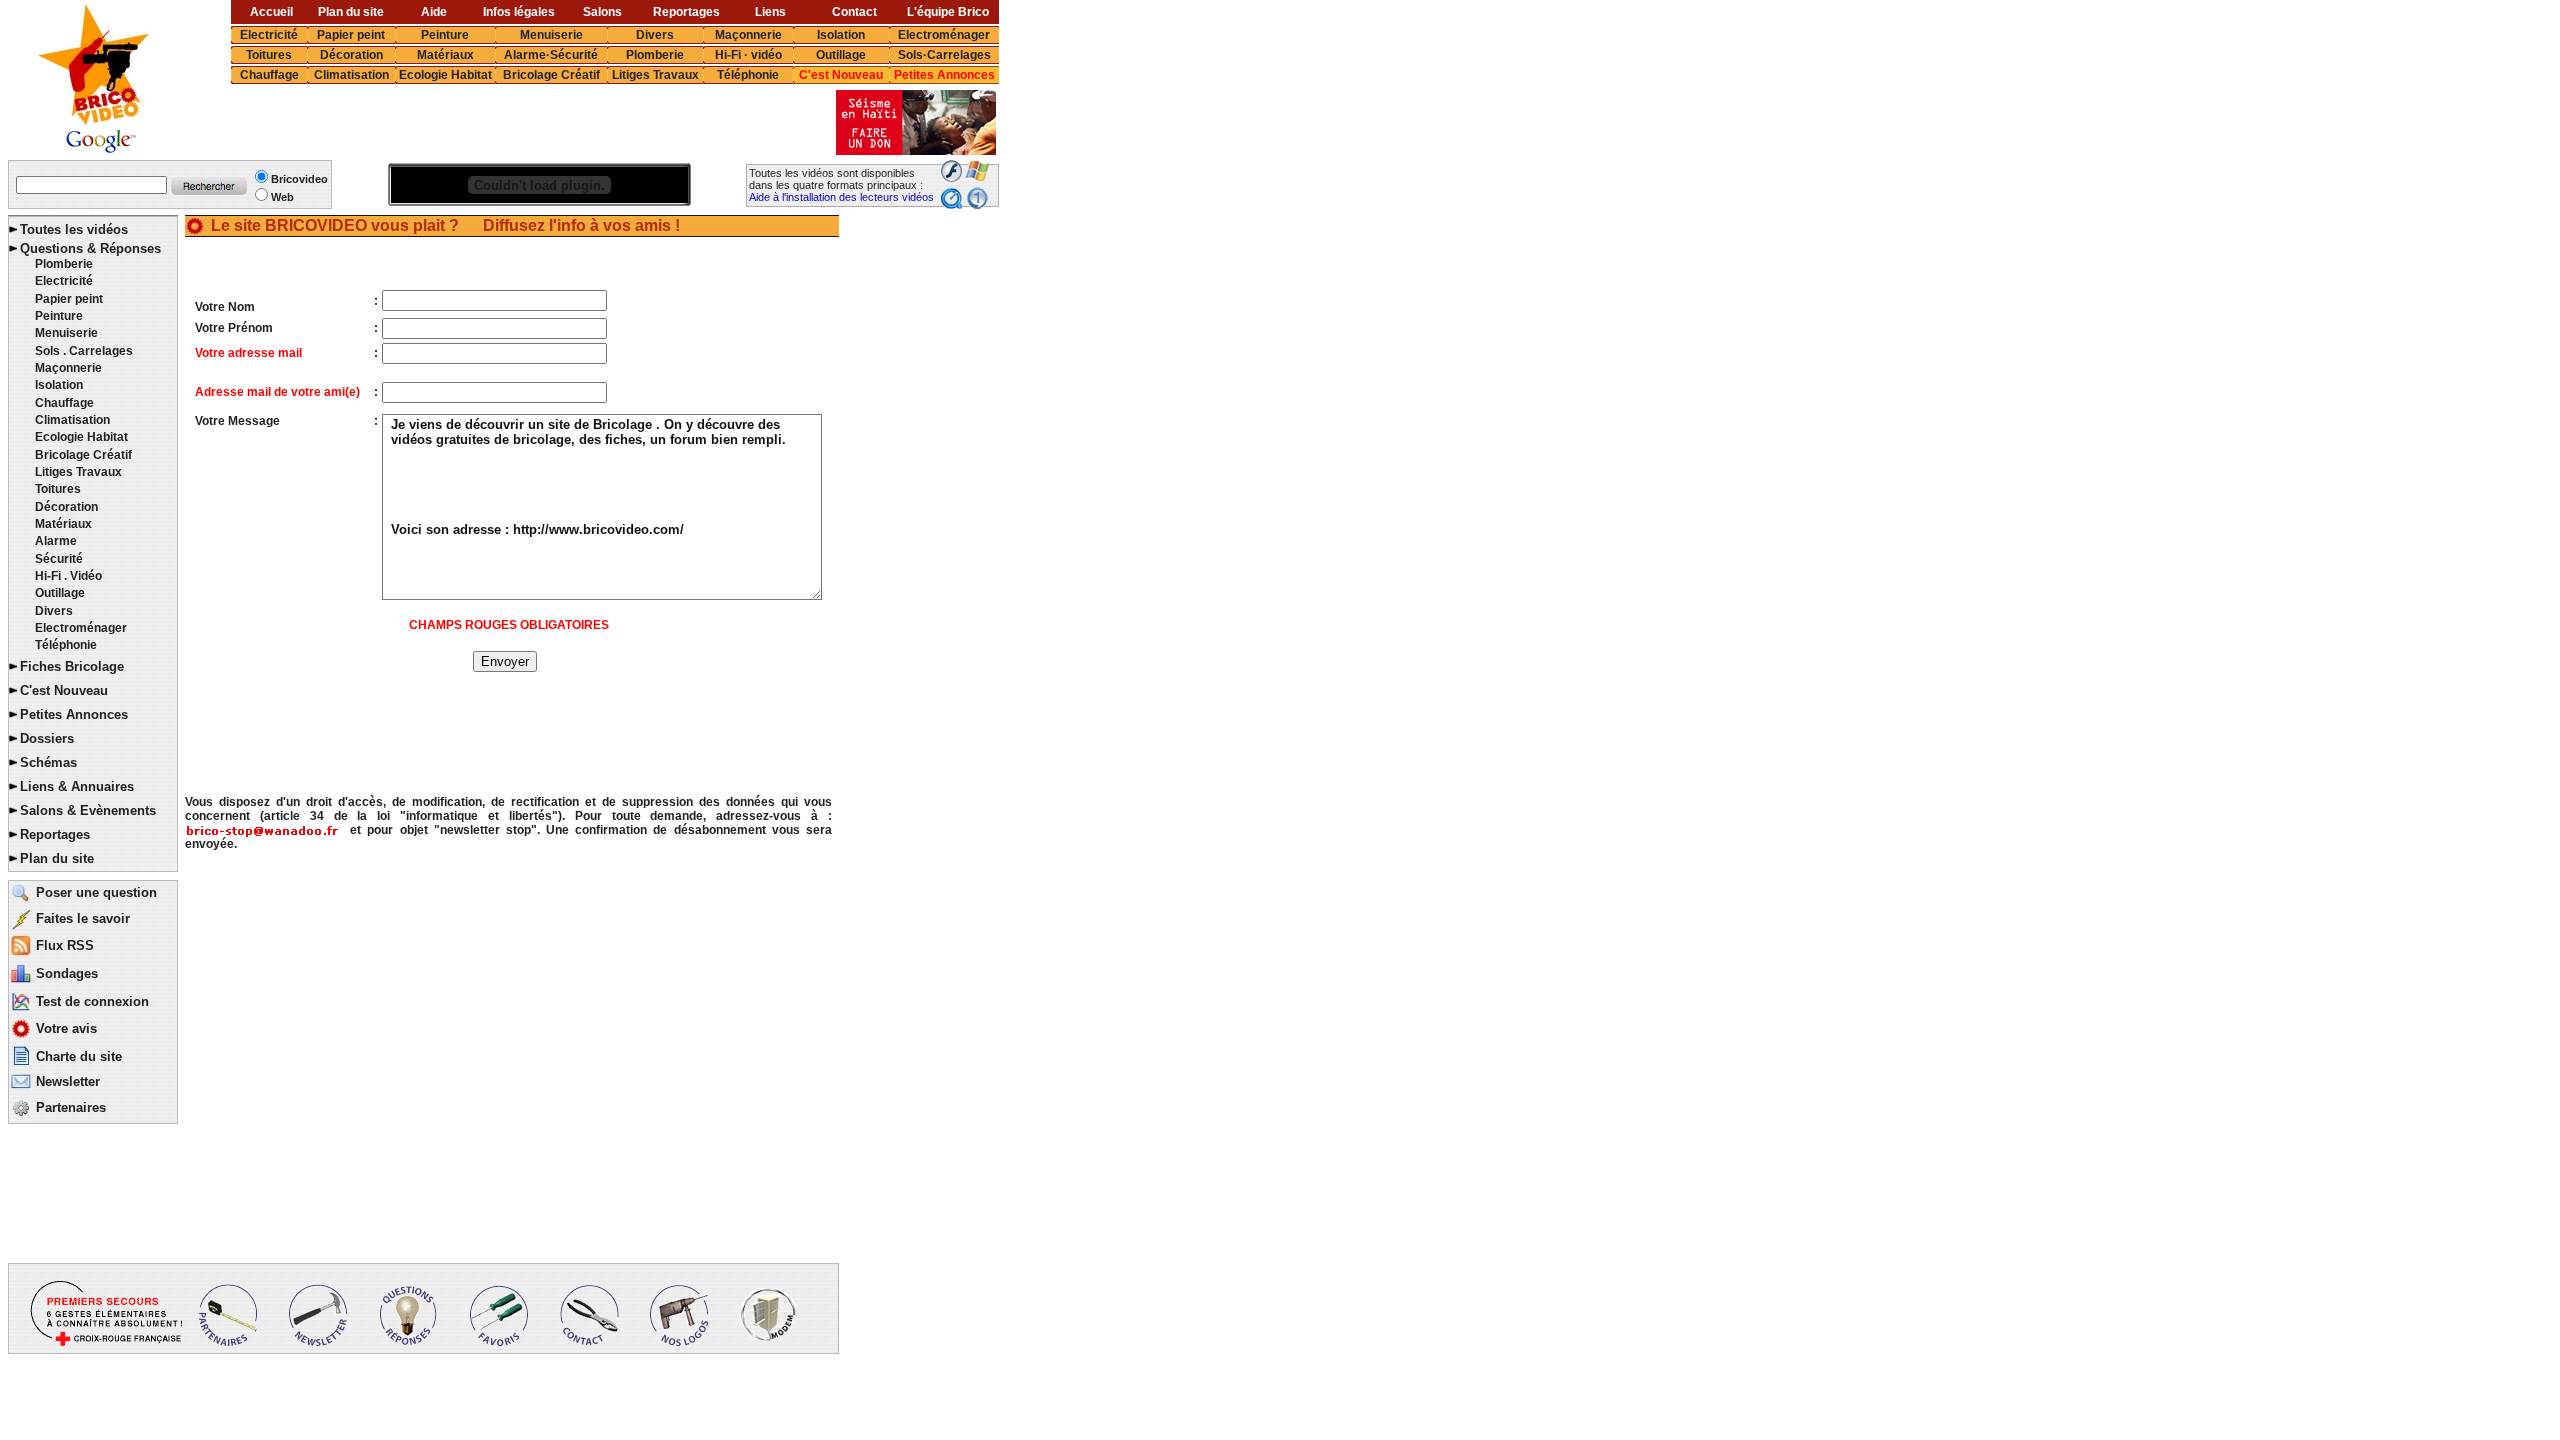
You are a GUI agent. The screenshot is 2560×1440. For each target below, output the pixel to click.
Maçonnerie (748, 35)
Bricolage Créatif (551, 75)
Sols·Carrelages (944, 55)
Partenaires (71, 1107)
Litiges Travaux (655, 75)
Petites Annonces (944, 75)
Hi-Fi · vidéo (748, 55)
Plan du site (351, 12)
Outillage (841, 55)
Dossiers (47, 738)
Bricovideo (299, 179)
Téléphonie (748, 75)
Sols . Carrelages (84, 351)
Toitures (269, 55)
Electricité (269, 35)
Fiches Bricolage (72, 666)
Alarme (56, 541)
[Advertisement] (503, 123)
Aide (434, 12)
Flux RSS (65, 945)
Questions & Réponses (90, 248)
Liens (770, 12)
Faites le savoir (83, 918)
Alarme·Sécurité (551, 55)
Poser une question (96, 892)
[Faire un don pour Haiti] (916, 149)
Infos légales (519, 12)
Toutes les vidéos (74, 229)
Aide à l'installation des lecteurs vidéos (841, 197)
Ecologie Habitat (445, 75)
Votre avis (66, 1028)
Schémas (48, 762)
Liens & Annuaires (77, 786)
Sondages (67, 973)
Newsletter (68, 1081)
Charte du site (79, 1056)
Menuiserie (551, 35)
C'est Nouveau (841, 75)
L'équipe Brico (948, 12)
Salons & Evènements (88, 810)
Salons (602, 12)
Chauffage (269, 75)
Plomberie (655, 55)
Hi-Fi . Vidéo (68, 576)
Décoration (351, 55)
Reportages (686, 12)
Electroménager (944, 35)
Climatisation (351, 75)
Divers (655, 35)
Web (282, 197)
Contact (854, 12)
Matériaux (445, 55)
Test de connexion (92, 1001)
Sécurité (59, 559)
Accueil (271, 12)
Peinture (445, 35)
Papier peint (351, 35)
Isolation (841, 35)
